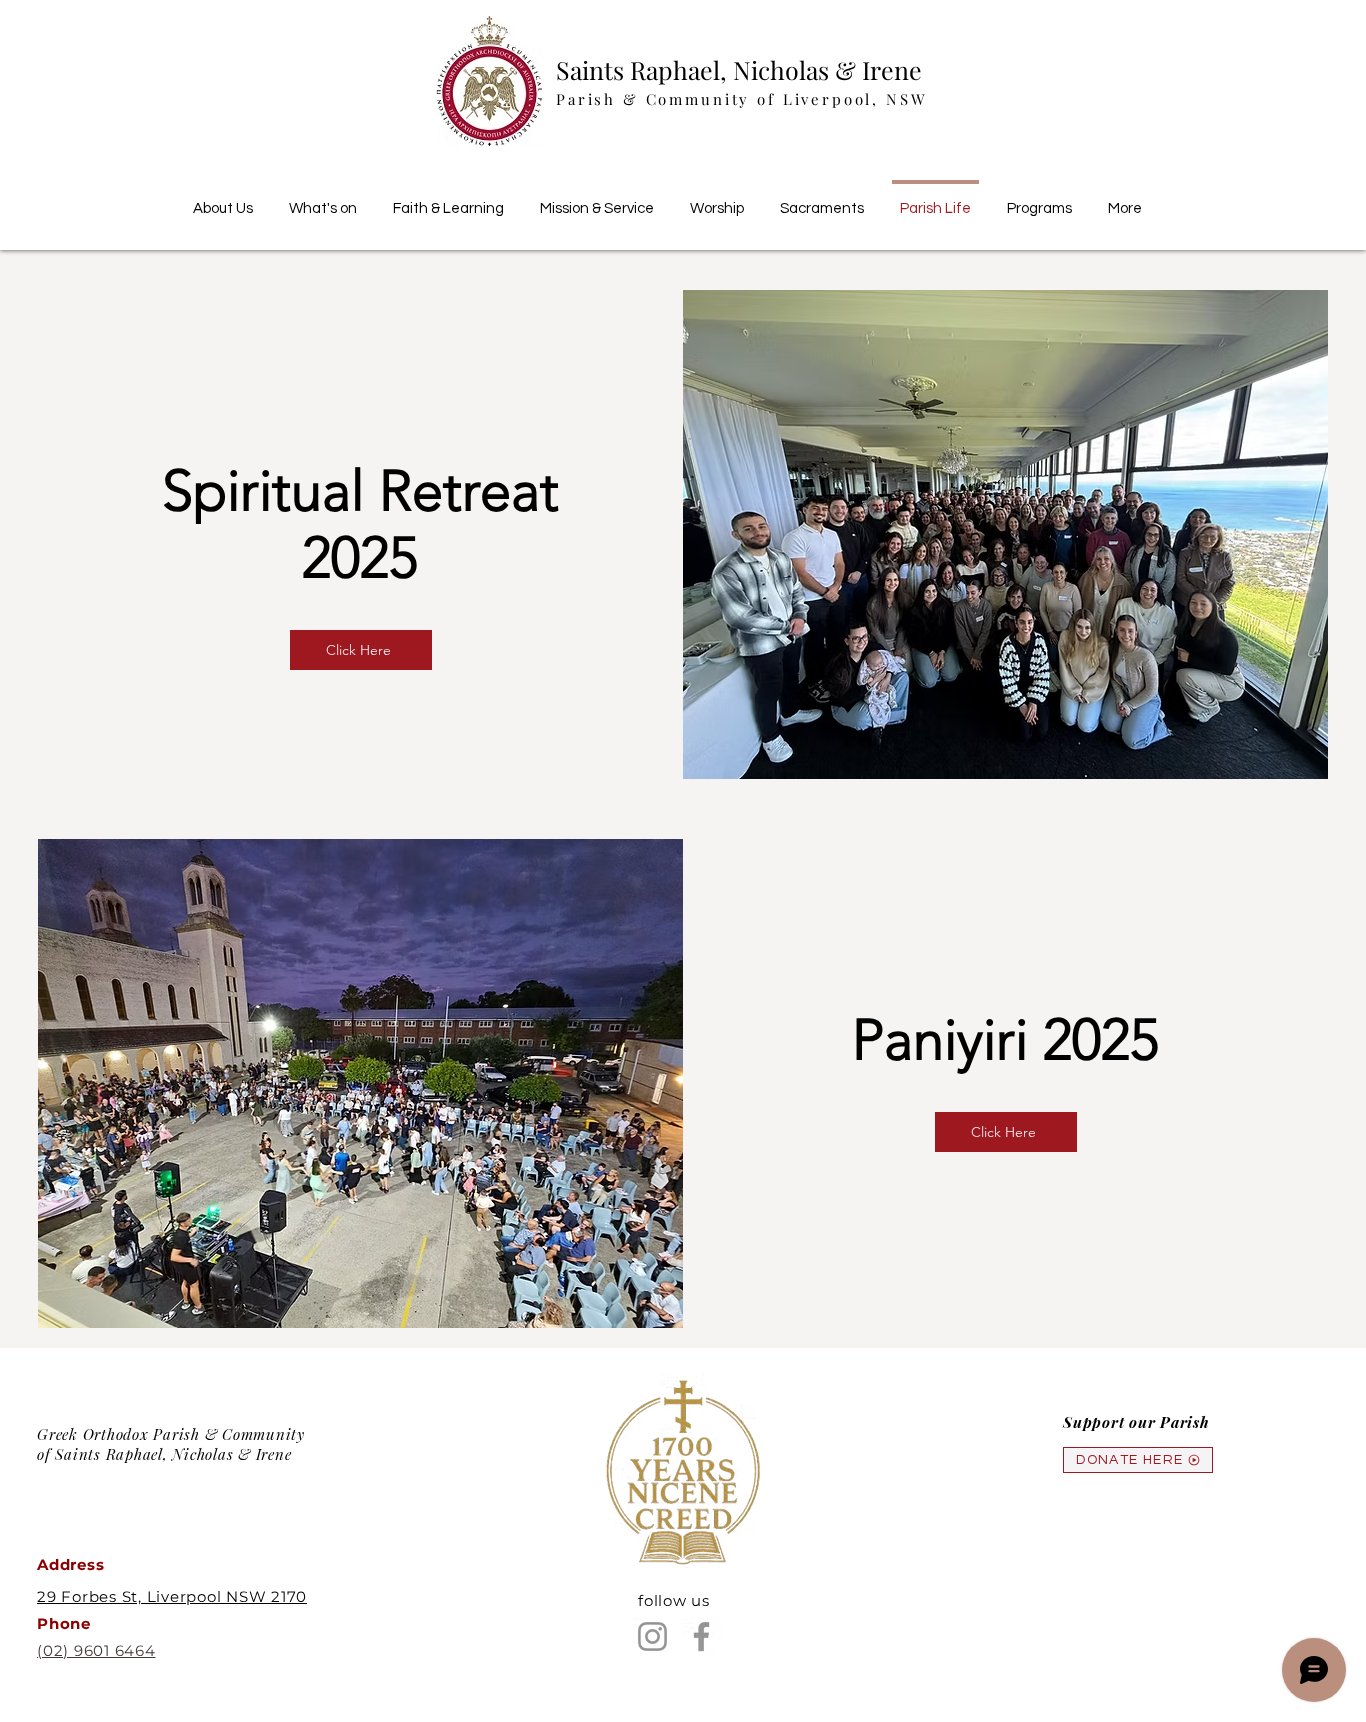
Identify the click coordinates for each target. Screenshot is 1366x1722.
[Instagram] (652, 1636)
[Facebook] (701, 1636)
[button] (448, 200)
